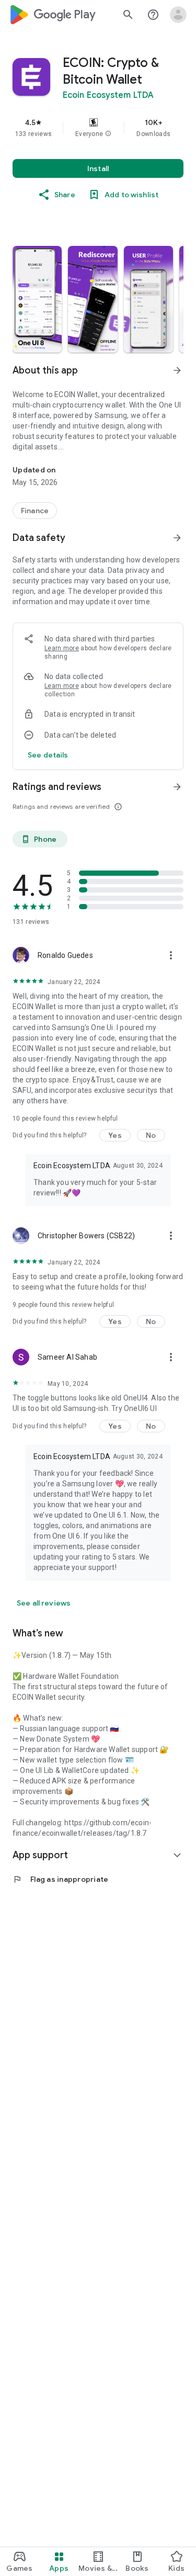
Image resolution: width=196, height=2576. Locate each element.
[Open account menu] (178, 15)
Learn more (62, 648)
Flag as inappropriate (60, 1879)
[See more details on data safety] (48, 755)
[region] (98, 128)
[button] (108, 134)
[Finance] (35, 511)
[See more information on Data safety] (177, 538)
